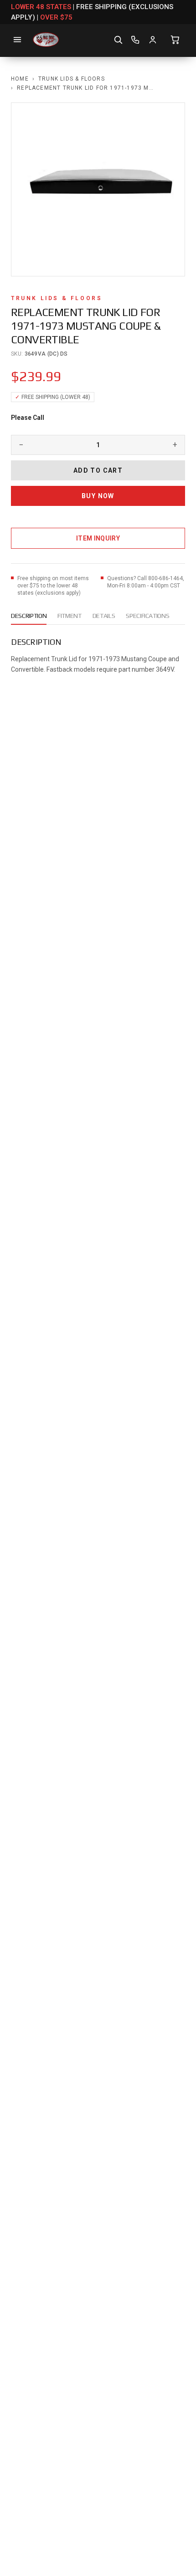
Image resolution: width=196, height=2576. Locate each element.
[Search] (118, 40)
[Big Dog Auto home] (46, 40)
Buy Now (98, 496)
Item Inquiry (98, 538)
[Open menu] (17, 40)
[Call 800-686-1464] (135, 40)
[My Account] (153, 40)
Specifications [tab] (147, 616)
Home (20, 79)
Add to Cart (98, 470)
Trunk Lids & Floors (72, 79)
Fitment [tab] (70, 616)
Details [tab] (104, 616)
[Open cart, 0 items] (175, 40)
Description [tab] (29, 616)
